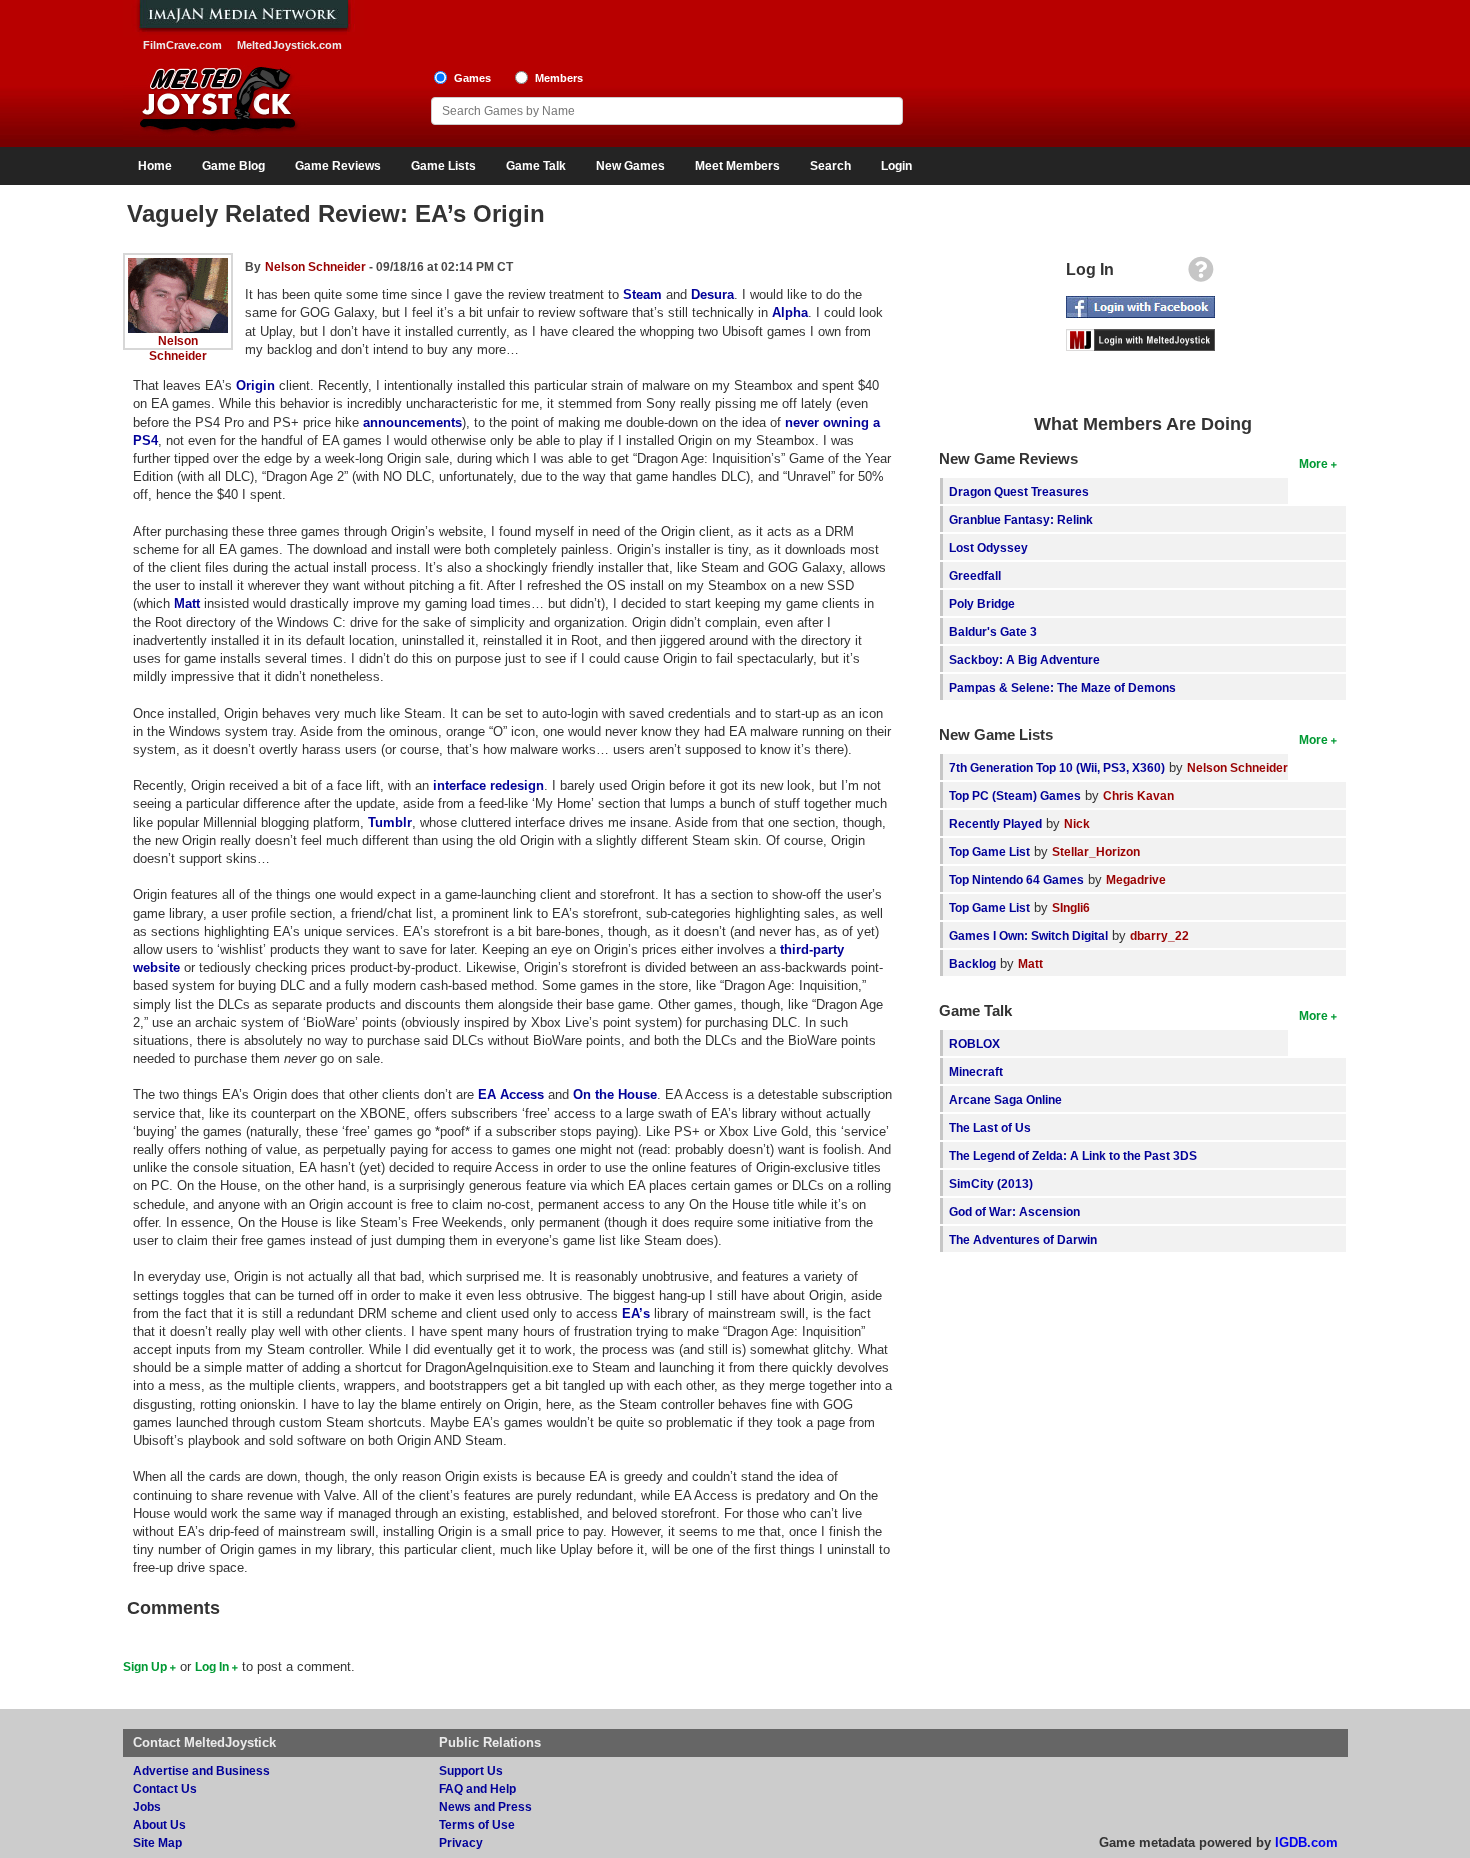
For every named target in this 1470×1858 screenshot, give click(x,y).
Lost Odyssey (988, 547)
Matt (187, 603)
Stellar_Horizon (1096, 851)
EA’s (636, 1313)
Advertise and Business (201, 1770)
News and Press (485, 1806)
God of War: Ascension (1014, 1211)
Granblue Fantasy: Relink (1021, 519)
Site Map (157, 1842)
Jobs (147, 1806)
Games (472, 78)
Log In (212, 1666)
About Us (159, 1824)
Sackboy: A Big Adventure (1024, 659)
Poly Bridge (982, 603)
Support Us (471, 1770)
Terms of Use (477, 1824)
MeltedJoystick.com (289, 45)
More (1313, 463)
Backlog (972, 963)
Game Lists (443, 166)
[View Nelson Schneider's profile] (178, 265)
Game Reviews (338, 166)
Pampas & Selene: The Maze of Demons (1062, 687)
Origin (255, 385)
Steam (642, 294)
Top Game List (989, 851)
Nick (1077, 823)
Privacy (461, 1842)
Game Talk (536, 166)
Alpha (790, 312)
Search (830, 166)
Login (896, 166)
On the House (615, 1094)
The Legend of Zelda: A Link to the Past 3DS (1073, 1155)
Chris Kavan (1138, 795)
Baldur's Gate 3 (993, 631)
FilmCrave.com (182, 45)
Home (155, 166)
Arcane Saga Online (1005, 1099)
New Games (630, 166)
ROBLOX (974, 1043)
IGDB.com (1306, 1842)
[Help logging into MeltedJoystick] (1201, 274)
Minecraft (976, 1071)
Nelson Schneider (315, 266)
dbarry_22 (1159, 935)
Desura (712, 294)
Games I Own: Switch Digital (1028, 935)
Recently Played (995, 823)
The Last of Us (990, 1127)
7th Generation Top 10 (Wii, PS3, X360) (1057, 767)
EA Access (511, 1094)
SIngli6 (1071, 907)
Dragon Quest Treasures (1019, 491)
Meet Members (737, 166)
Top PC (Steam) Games (1015, 795)
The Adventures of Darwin (1023, 1239)
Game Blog (233, 166)
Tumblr (390, 822)
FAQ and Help (477, 1788)
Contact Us (165, 1788)
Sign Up (145, 1666)
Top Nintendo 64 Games (1016, 879)
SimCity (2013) (991, 1183)
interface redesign (488, 785)
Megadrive (1136, 879)
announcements (412, 422)
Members (559, 78)
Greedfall (975, 575)
